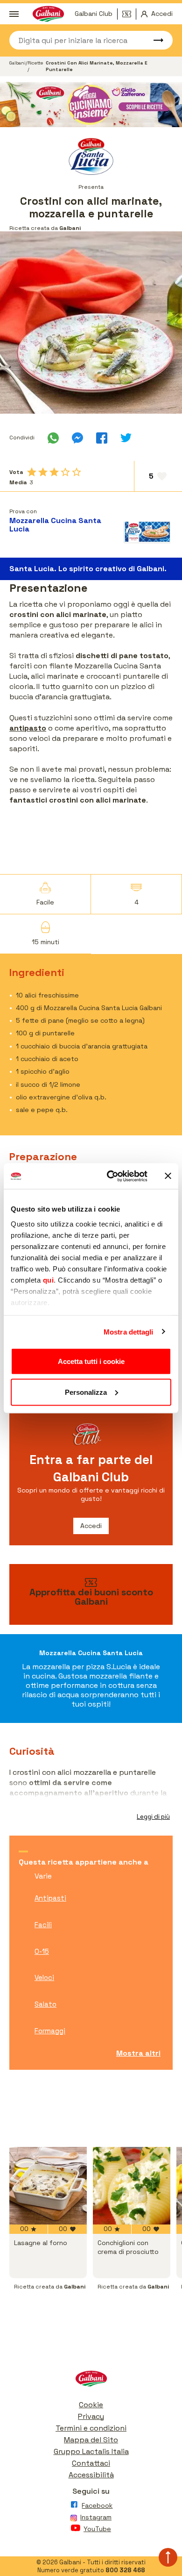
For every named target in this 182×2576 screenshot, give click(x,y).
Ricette (35, 63)
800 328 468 (125, 2570)
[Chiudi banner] (168, 1176)
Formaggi (50, 2031)
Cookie (91, 2405)
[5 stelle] (77, 472)
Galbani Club (94, 14)
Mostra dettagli (129, 1331)
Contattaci (91, 2463)
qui (49, 1280)
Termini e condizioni (91, 2428)
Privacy (91, 2416)
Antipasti (50, 1898)
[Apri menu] (14, 14)
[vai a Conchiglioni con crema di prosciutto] (132, 2186)
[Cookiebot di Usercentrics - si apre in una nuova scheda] (110, 1176)
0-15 (42, 1951)
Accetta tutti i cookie (91, 1361)
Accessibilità (91, 2475)
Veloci (44, 1977)
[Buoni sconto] (129, 14)
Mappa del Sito (91, 2440)
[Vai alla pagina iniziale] (91, 2381)
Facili (43, 1925)
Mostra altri (138, 2053)
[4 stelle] (65, 472)
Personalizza (86, 1392)
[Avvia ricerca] (154, 40)
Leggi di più (153, 1817)
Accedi (91, 1526)
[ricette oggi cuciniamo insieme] (91, 105)
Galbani (17, 63)
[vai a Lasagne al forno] (48, 2186)
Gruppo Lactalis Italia (91, 2451)
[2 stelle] (43, 472)
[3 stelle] (54, 472)
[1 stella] (32, 472)
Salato (45, 2004)
